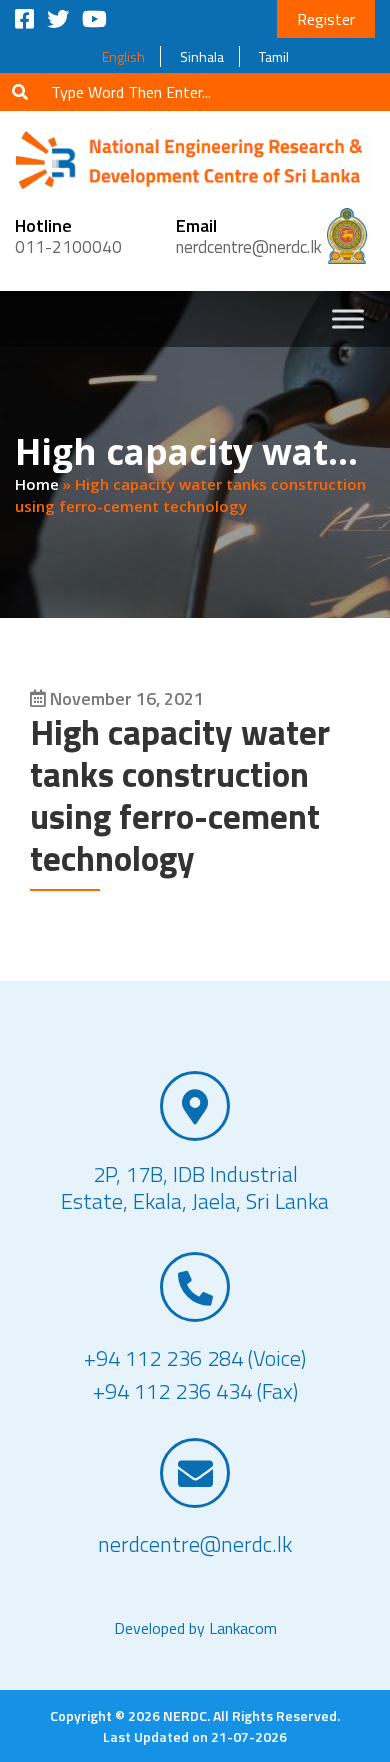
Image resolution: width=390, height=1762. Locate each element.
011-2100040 (68, 247)
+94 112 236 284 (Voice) (195, 1358)
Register (326, 19)
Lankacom (243, 1628)
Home (37, 484)
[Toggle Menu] (348, 318)
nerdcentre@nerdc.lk (249, 247)
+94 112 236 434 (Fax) (195, 1391)
